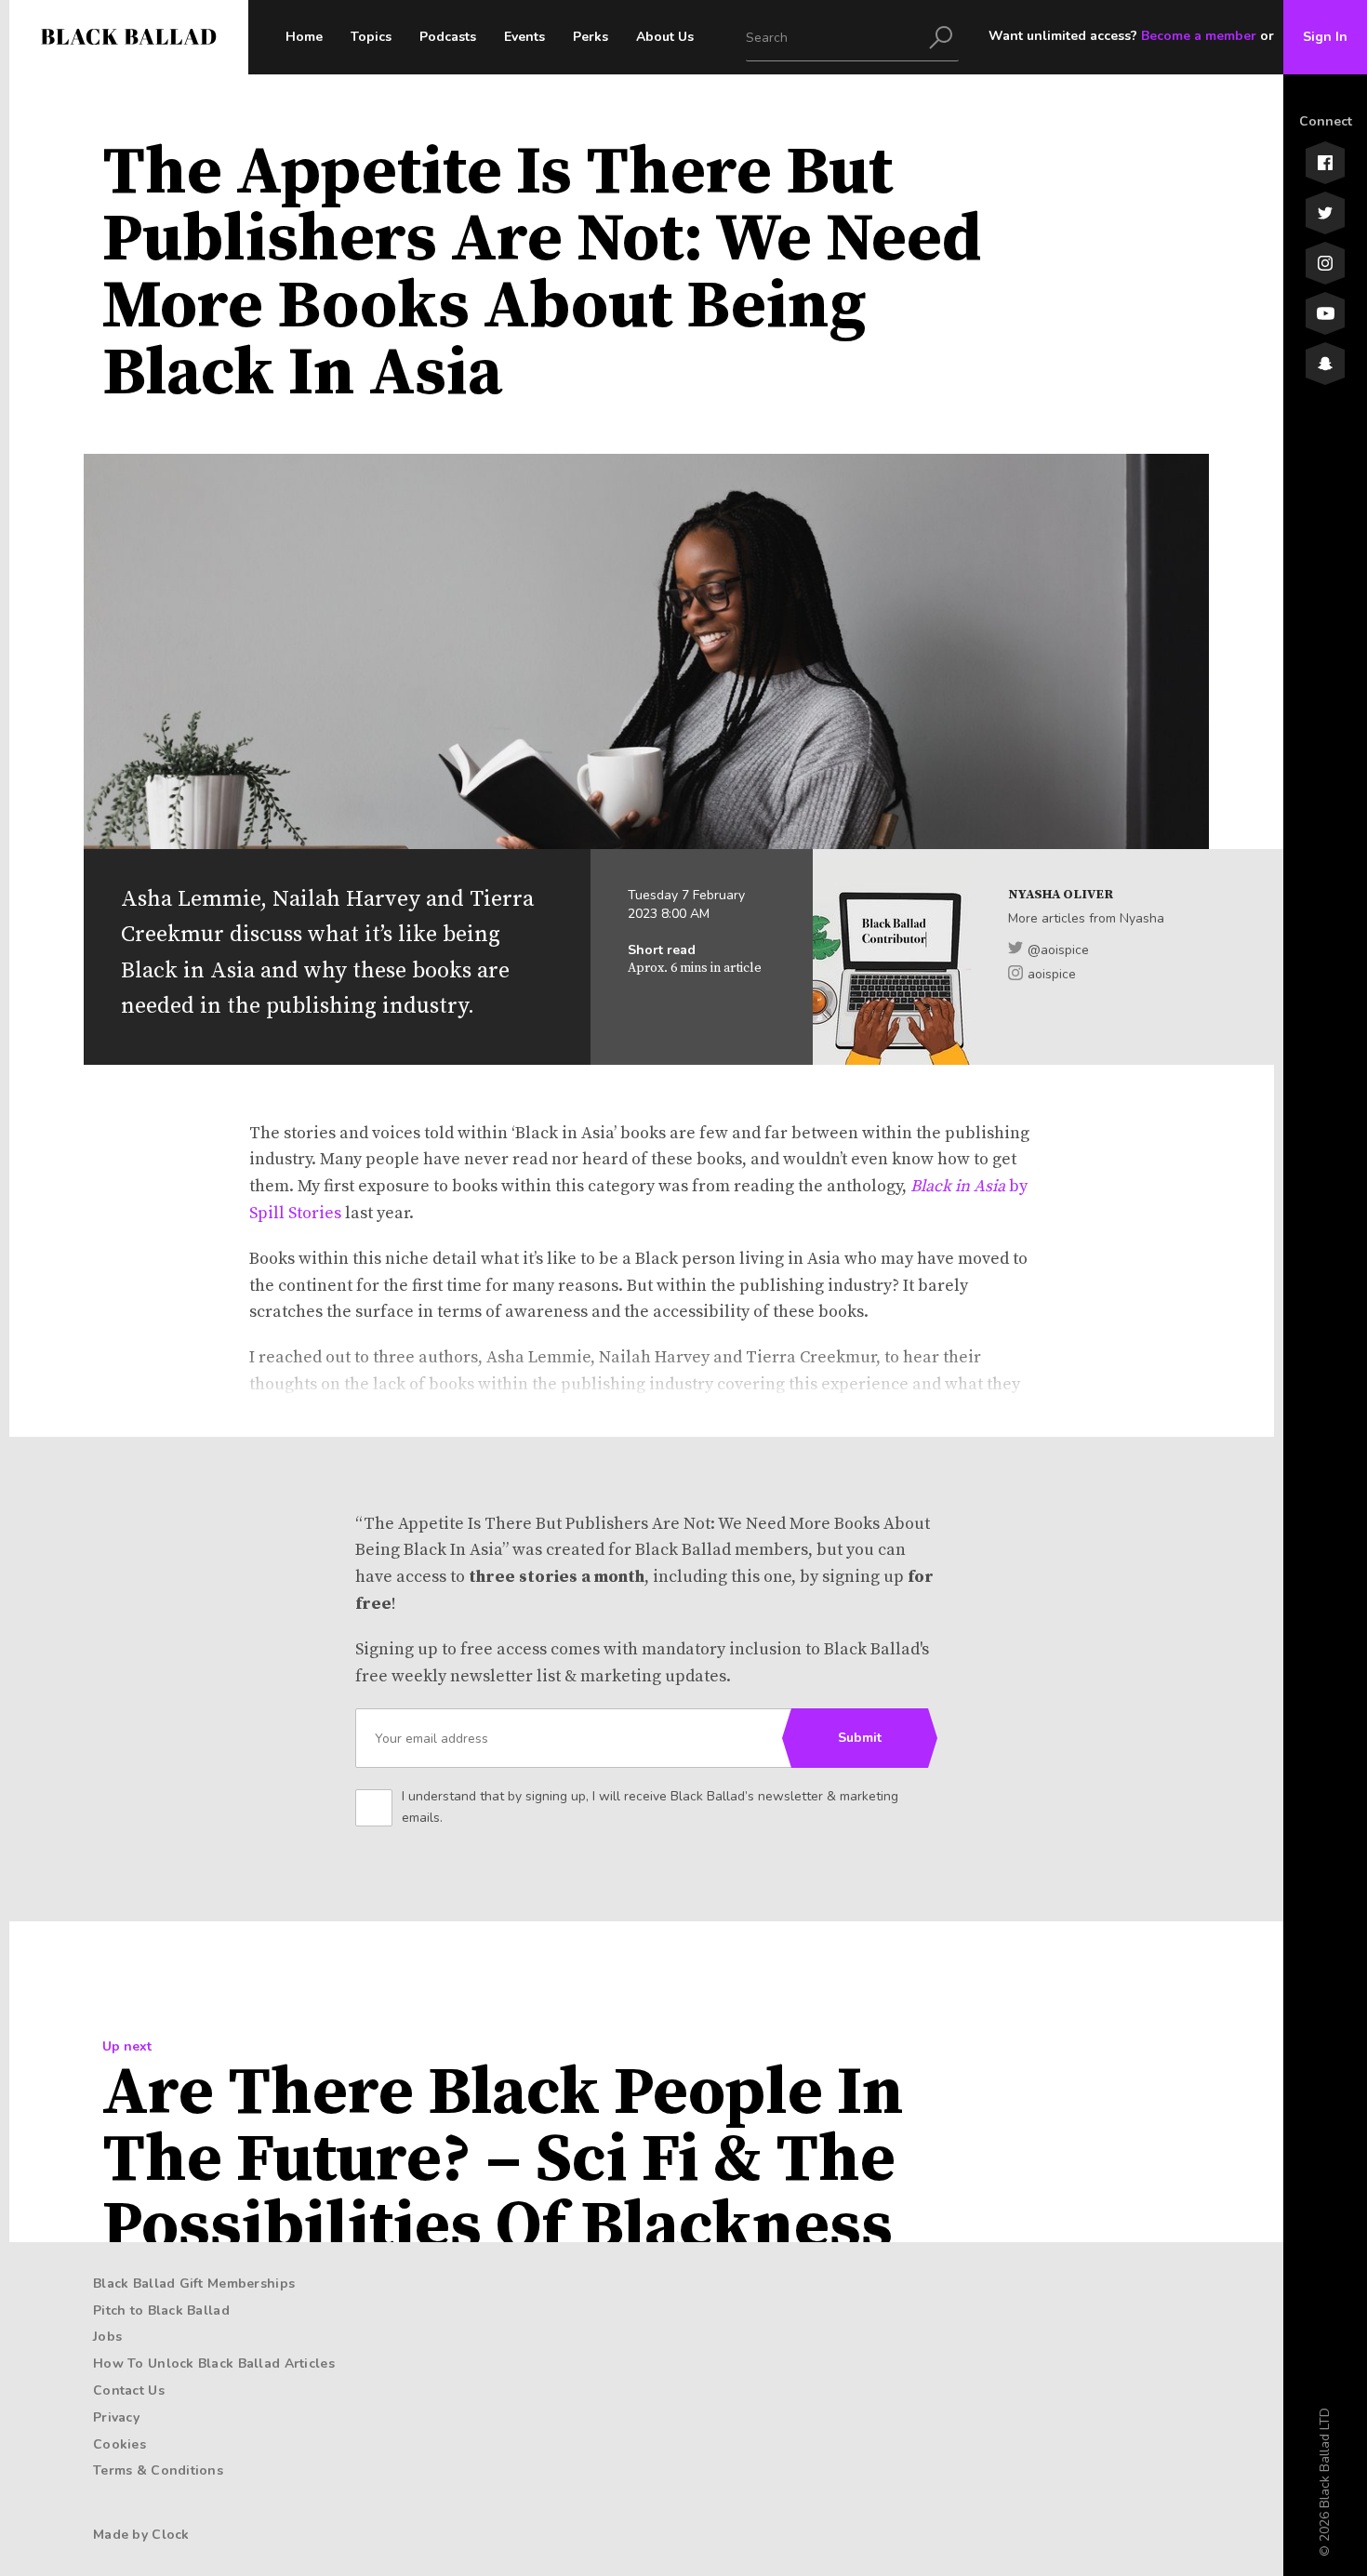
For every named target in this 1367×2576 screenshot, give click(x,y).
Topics (371, 37)
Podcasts (448, 37)
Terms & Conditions (158, 2470)
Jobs (107, 2337)
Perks (591, 37)
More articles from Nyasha (1086, 918)
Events (524, 37)
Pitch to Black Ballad (161, 2310)
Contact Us (129, 2390)
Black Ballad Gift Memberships (194, 2284)
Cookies (119, 2444)
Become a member (1199, 36)
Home (304, 37)
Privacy (116, 2417)
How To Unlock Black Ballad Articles (214, 2364)
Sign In (1325, 37)
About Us (665, 37)
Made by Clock (141, 2535)
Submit (860, 1738)
